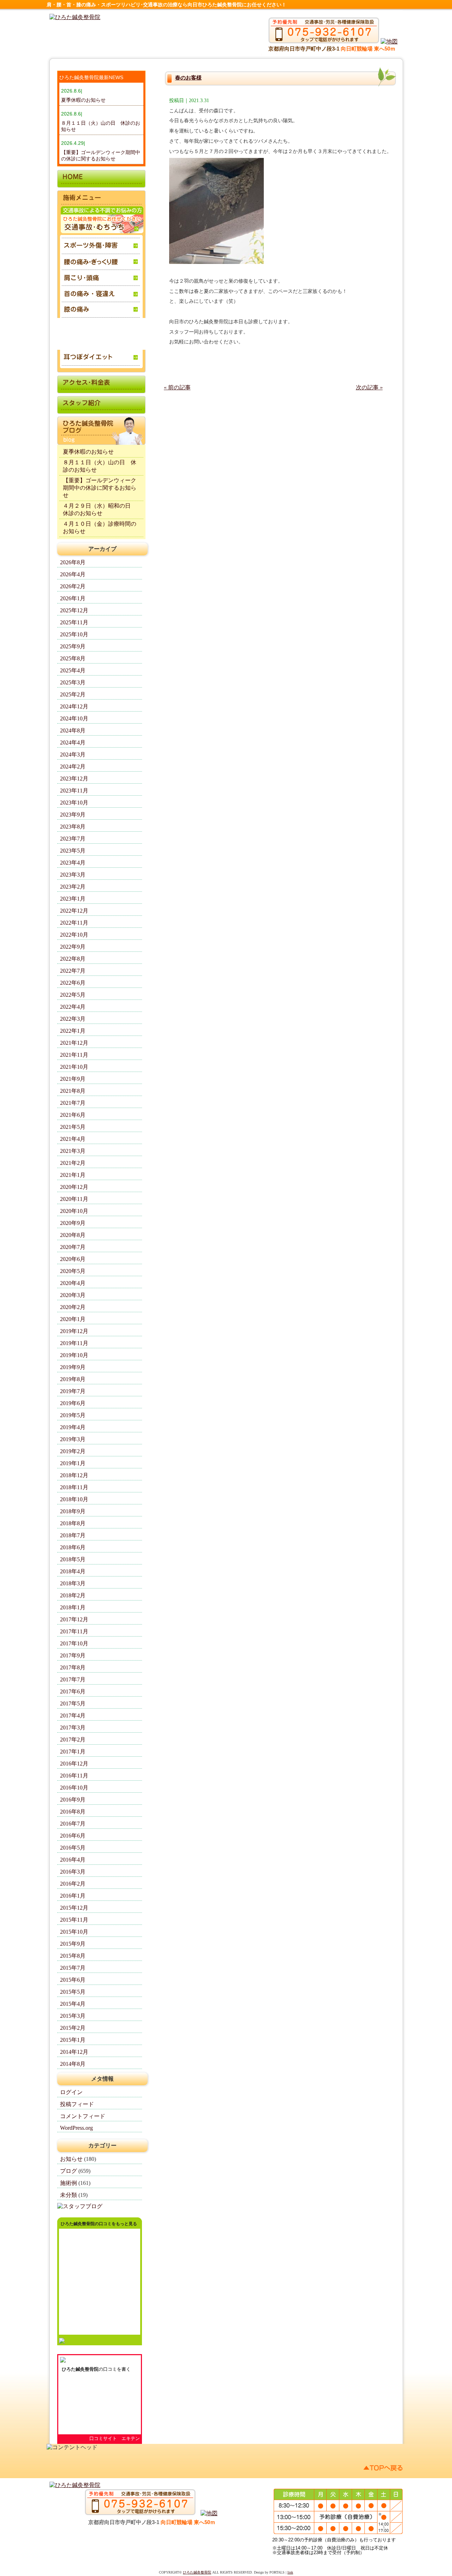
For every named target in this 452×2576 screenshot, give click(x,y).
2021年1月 (73, 1175)
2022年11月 (74, 923)
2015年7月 (73, 1968)
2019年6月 (73, 1403)
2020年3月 (73, 1295)
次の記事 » (369, 387)
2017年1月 (73, 1752)
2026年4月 (73, 574)
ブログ (69, 2171)
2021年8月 (73, 1091)
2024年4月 (73, 742)
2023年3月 (73, 875)
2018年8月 (73, 1523)
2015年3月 (73, 2016)
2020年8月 (73, 1235)
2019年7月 (73, 1391)
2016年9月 (73, 1800)
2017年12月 (74, 1619)
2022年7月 (73, 971)
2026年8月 (73, 562)
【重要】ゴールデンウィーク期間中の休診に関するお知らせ (100, 488)
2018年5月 (73, 1559)
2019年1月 (73, 1463)
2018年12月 (74, 1475)
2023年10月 (74, 803)
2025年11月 (74, 622)
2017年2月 (73, 1740)
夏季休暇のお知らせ (83, 100)
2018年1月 (73, 1607)
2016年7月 (73, 1824)
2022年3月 (73, 1019)
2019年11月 (74, 1343)
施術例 (69, 2183)
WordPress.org (76, 2128)
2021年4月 (73, 1139)
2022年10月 (74, 935)
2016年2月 (73, 1884)
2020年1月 (73, 1319)
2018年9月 (73, 1511)
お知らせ (71, 2159)
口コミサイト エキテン (115, 2438)
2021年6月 (73, 1115)
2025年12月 (74, 610)
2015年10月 (74, 1932)
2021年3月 (73, 1151)
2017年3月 (73, 1728)
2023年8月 (73, 827)
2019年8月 (73, 1379)
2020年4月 (73, 1283)
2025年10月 (74, 634)
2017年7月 (73, 1679)
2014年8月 (73, 2064)
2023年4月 (73, 863)
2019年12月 (74, 1331)
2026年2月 (73, 586)
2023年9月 (73, 815)
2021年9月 (73, 1079)
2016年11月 (74, 1776)
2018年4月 (73, 1571)
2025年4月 (73, 670)
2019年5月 (73, 1415)
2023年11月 (74, 791)
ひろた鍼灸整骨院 (80, 2369)
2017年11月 (74, 1631)
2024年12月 (74, 706)
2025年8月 (73, 658)
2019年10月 (74, 1355)
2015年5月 (73, 1992)
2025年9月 (73, 646)
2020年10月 (74, 1211)
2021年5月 (73, 1127)
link (290, 2572)
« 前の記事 (177, 387)
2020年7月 (73, 1247)
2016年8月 (73, 1812)
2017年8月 (73, 1667)
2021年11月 (74, 1055)
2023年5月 (73, 851)
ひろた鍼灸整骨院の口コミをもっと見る (99, 2224)
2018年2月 (73, 1595)
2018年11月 (74, 1487)
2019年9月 (73, 1367)
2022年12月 (74, 911)
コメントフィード (83, 2116)
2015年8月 (73, 1956)
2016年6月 (73, 1836)
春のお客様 (188, 78)
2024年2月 (73, 767)
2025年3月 (73, 682)
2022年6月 (73, 983)
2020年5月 (73, 1271)
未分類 (69, 2195)
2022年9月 (73, 947)
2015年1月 (73, 2040)
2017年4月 (73, 1716)
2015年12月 (74, 1908)
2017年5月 (73, 1703)
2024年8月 (73, 730)
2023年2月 (73, 887)
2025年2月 (73, 694)
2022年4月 (73, 1007)
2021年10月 (74, 1067)
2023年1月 (73, 899)
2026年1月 (73, 598)
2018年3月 (73, 1583)
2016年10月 (74, 1788)
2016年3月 (73, 1872)
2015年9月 (73, 1944)
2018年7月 (73, 1535)
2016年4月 (73, 1860)
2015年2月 (73, 2028)
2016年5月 (73, 1848)
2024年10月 (74, 718)
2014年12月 (74, 2052)
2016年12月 (74, 1764)
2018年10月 (74, 1499)
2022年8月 (73, 959)
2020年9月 (73, 1223)
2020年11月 (74, 1199)
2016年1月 (73, 1896)
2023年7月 (73, 839)
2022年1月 (73, 1031)
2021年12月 (74, 1043)
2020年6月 (73, 1259)
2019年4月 (73, 1427)
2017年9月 (73, 1655)
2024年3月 (73, 754)
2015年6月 (73, 1980)
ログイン (71, 2092)
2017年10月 (74, 1643)
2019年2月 (73, 1451)
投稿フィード (77, 2104)
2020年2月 (73, 1307)
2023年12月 (74, 779)
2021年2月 (73, 1163)
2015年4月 (73, 2004)
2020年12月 (74, 1187)
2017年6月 (73, 1691)
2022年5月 (73, 995)
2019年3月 (73, 1439)
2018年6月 (73, 1547)
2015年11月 (74, 1920)
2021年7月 (73, 1103)
